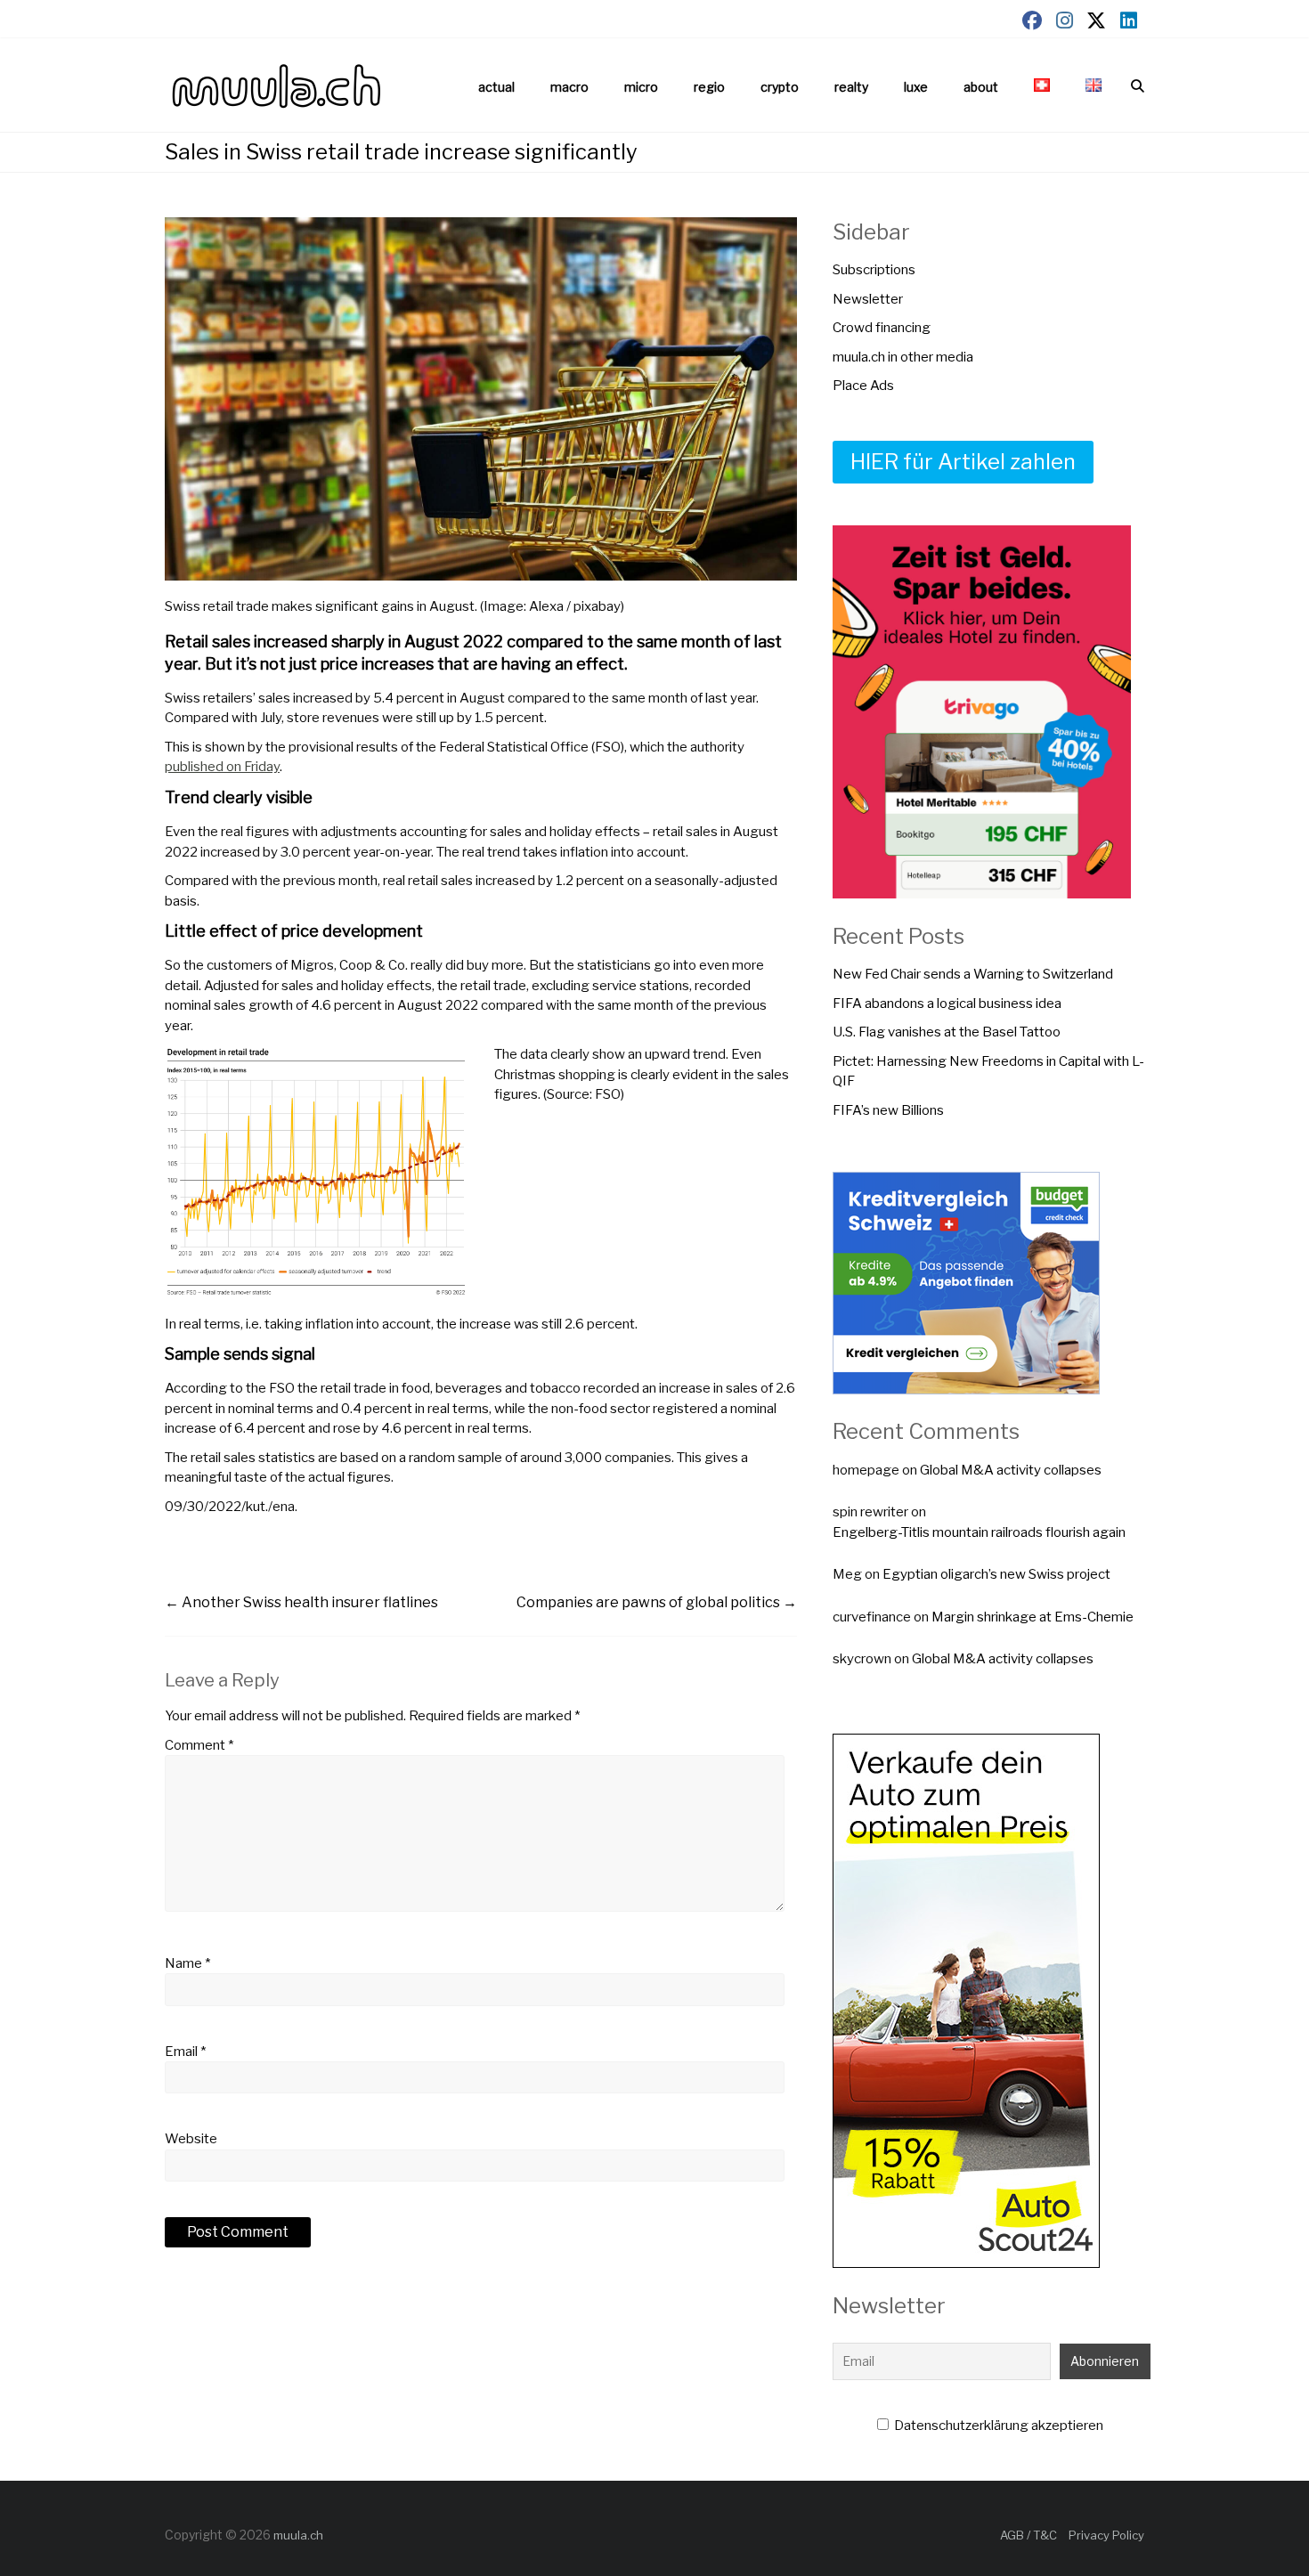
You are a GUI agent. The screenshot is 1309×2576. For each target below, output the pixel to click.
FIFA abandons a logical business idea (947, 1004)
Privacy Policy (1106, 2535)
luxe (916, 87)
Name (187, 1963)
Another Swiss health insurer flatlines (301, 1602)
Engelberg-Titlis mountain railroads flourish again (979, 1532)
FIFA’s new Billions (888, 1110)
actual (496, 87)
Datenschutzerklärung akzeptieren (997, 2426)
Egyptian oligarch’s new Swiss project (996, 1574)
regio (709, 87)
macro (569, 87)
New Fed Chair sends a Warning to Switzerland (973, 974)
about (981, 87)
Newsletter (868, 299)
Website (191, 2139)
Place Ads (863, 386)
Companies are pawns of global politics (657, 1602)
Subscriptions (874, 270)
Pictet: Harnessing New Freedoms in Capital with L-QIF (988, 1072)
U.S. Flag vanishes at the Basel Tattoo (947, 1032)
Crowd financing (882, 328)
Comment (199, 1745)
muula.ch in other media (903, 357)
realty (851, 87)
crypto (780, 87)
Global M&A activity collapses (1011, 1470)
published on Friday (222, 767)
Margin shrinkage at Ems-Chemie (1033, 1617)
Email (185, 2052)
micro (641, 87)
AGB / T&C (1028, 2535)
